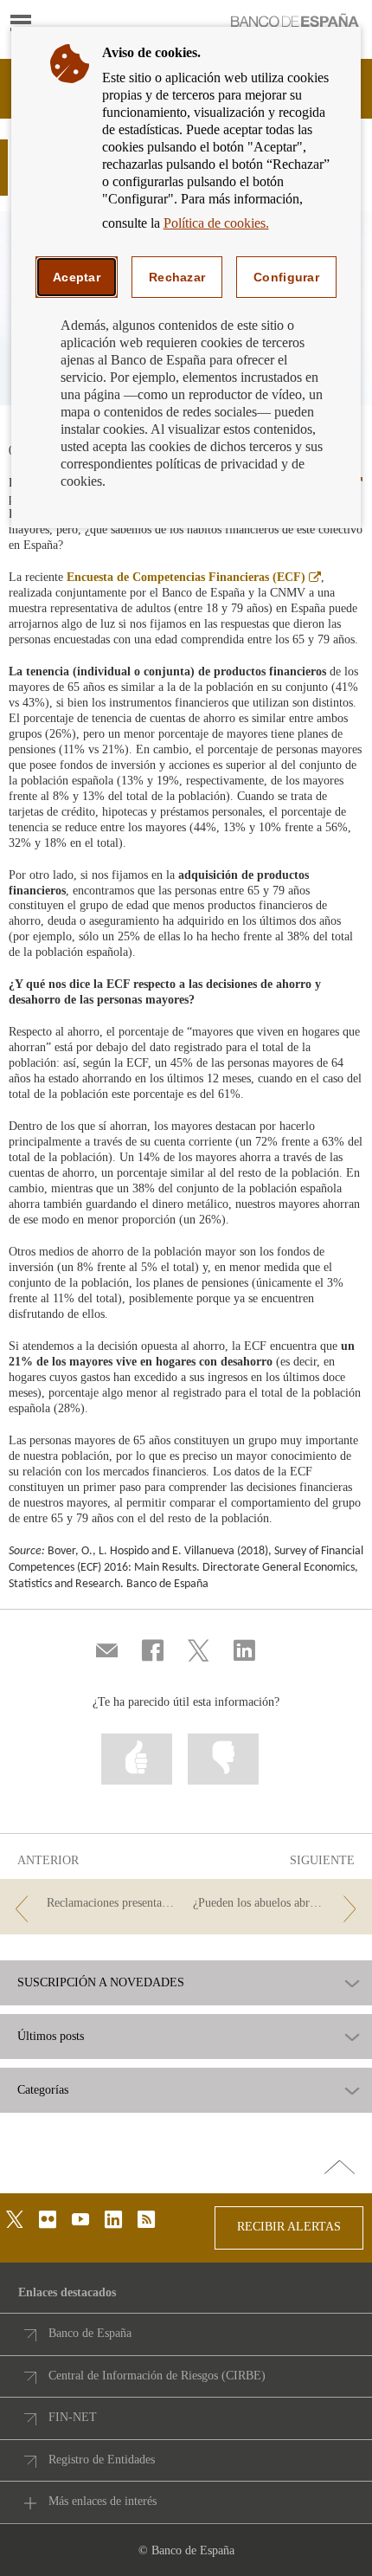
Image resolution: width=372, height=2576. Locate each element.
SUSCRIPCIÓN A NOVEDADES (101, 1983)
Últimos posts (51, 2037)
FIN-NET (73, 2417)
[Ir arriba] (340, 2168)
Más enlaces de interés (103, 2501)
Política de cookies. (216, 223)
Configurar (286, 277)
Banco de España (90, 2333)
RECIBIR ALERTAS (289, 2227)
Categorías (43, 2090)
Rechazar (177, 277)
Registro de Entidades (102, 2460)
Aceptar (77, 277)
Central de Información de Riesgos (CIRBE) (157, 2376)
